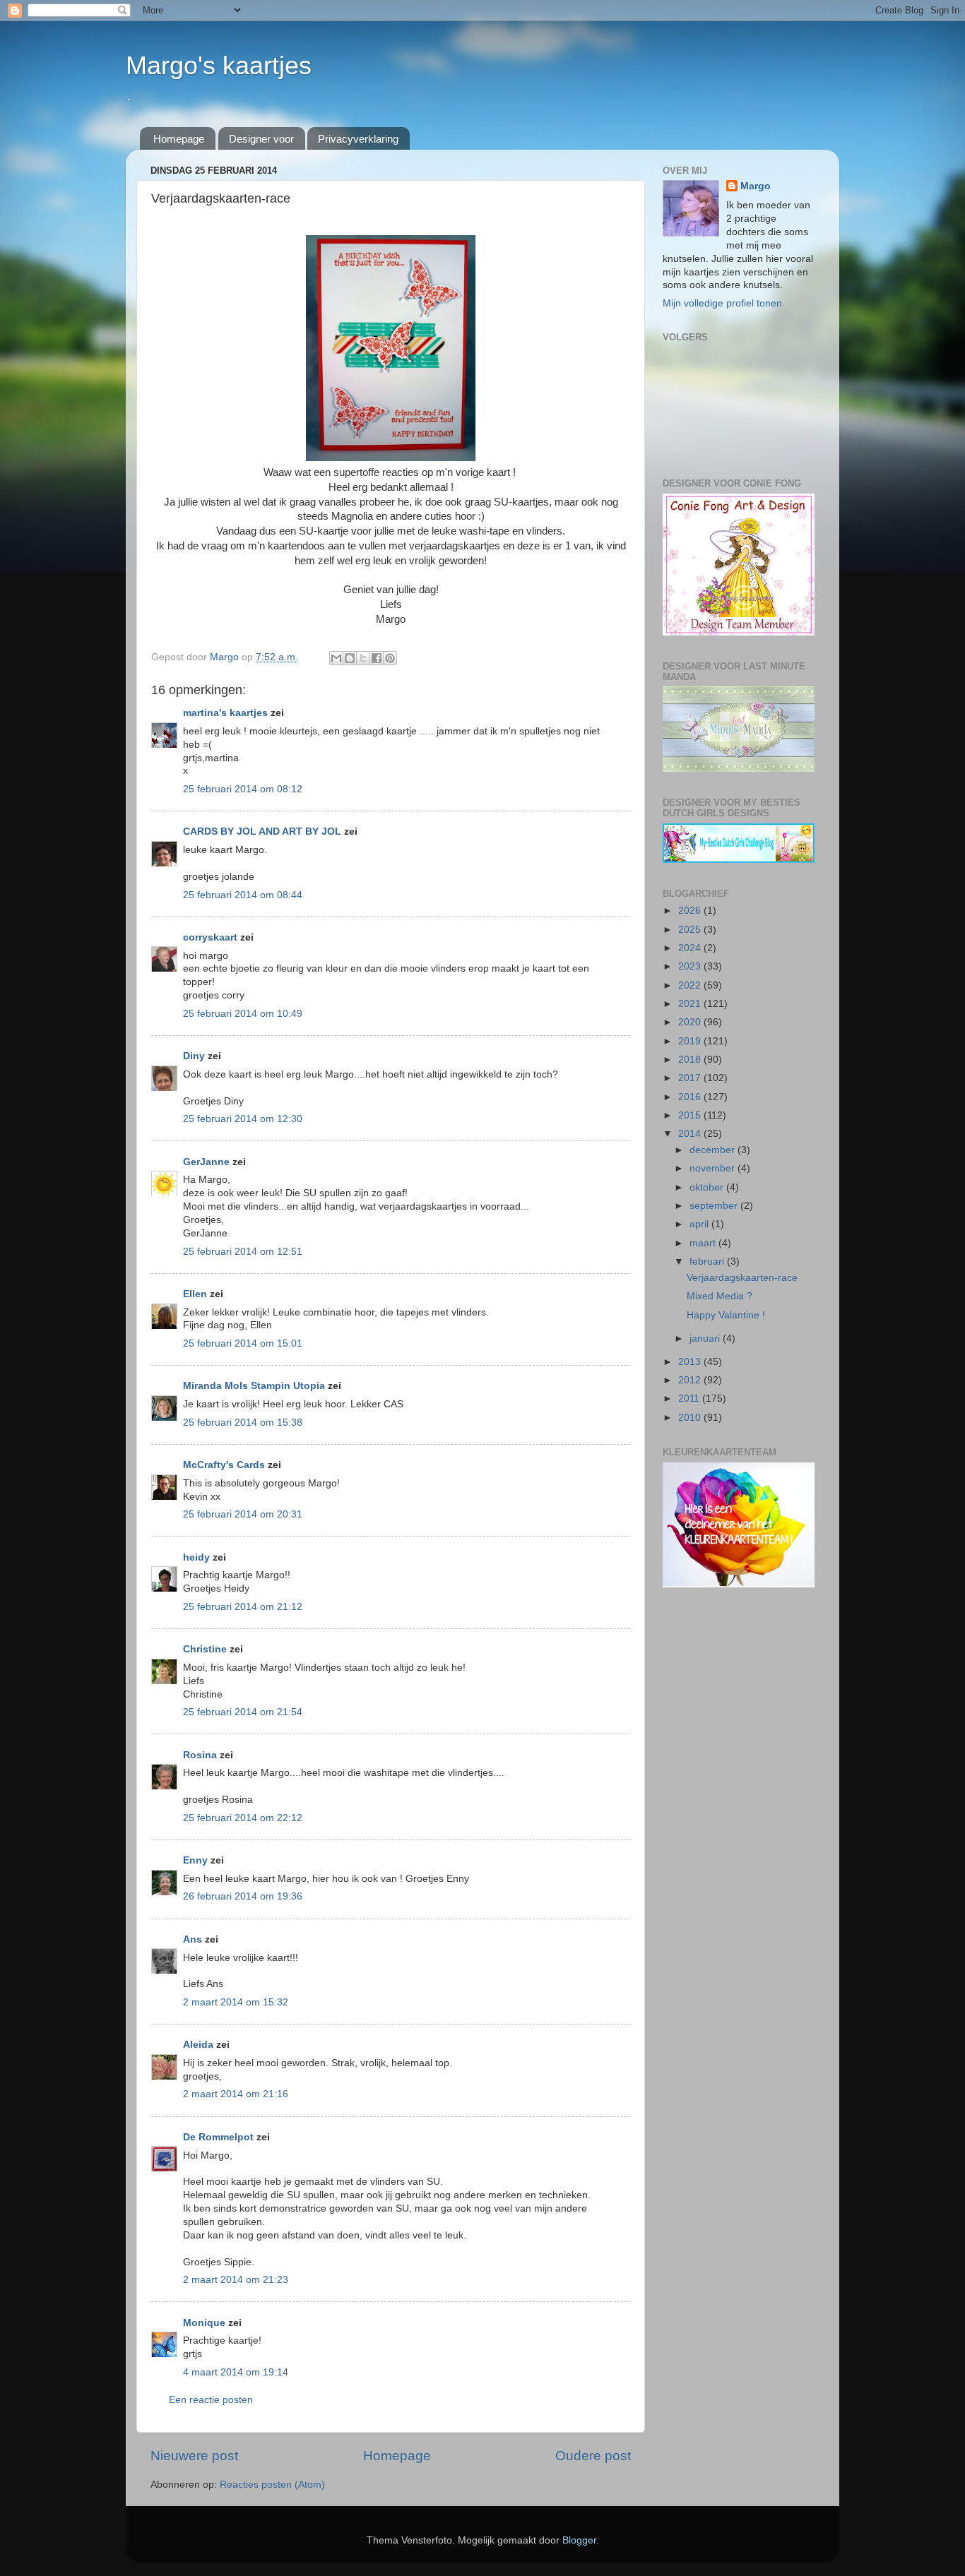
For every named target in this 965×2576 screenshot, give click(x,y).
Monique (204, 2323)
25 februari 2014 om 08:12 (243, 789)
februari (708, 1262)
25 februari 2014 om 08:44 (243, 895)
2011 (690, 1399)
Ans (193, 1939)
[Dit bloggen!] (350, 658)
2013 (691, 1362)
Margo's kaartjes (219, 65)
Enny (195, 1860)
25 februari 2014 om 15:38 (243, 1423)
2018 (691, 1060)
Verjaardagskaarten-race (742, 1278)
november (714, 1168)
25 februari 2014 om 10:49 (243, 1014)
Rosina (200, 1755)
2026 (691, 911)
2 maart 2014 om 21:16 (236, 2094)
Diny (194, 1056)
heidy (196, 1557)
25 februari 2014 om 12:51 (243, 1252)
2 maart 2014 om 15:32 (236, 2002)
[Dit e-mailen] (336, 658)
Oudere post (593, 2456)
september (715, 1206)
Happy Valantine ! (726, 1315)
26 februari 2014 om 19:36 (243, 1896)
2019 (691, 1041)
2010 (691, 1418)
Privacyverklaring (358, 139)
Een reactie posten (211, 2400)
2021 (691, 1004)
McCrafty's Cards (224, 1465)
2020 (691, 1022)
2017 (691, 1078)
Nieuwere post (194, 2456)
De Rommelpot (218, 2137)
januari (706, 1338)
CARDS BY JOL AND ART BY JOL (262, 831)
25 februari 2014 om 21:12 (243, 1607)
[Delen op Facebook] (377, 658)
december (714, 1150)
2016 (691, 1097)
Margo (756, 186)
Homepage (179, 139)
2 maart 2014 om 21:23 (236, 2280)
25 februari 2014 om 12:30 (243, 1119)
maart (704, 1243)
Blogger (579, 2540)
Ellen (195, 1294)
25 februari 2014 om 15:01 (243, 1343)
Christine (205, 1649)
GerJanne (206, 1162)
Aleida (198, 2045)
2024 (691, 948)
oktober (708, 1187)
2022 (691, 985)
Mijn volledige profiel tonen (722, 303)
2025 (691, 930)
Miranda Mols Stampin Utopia (254, 1386)
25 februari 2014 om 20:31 (243, 1514)
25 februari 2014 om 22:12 (243, 1818)
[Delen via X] (363, 658)
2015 (691, 1115)
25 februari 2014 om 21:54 (243, 1712)
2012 (691, 1380)
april (700, 1224)
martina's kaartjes (225, 713)
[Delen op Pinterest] (390, 658)
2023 (691, 966)
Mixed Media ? (720, 1296)
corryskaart (210, 937)
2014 (691, 1134)
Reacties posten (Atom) (272, 2485)
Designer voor (261, 139)
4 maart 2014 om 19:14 (236, 2372)
